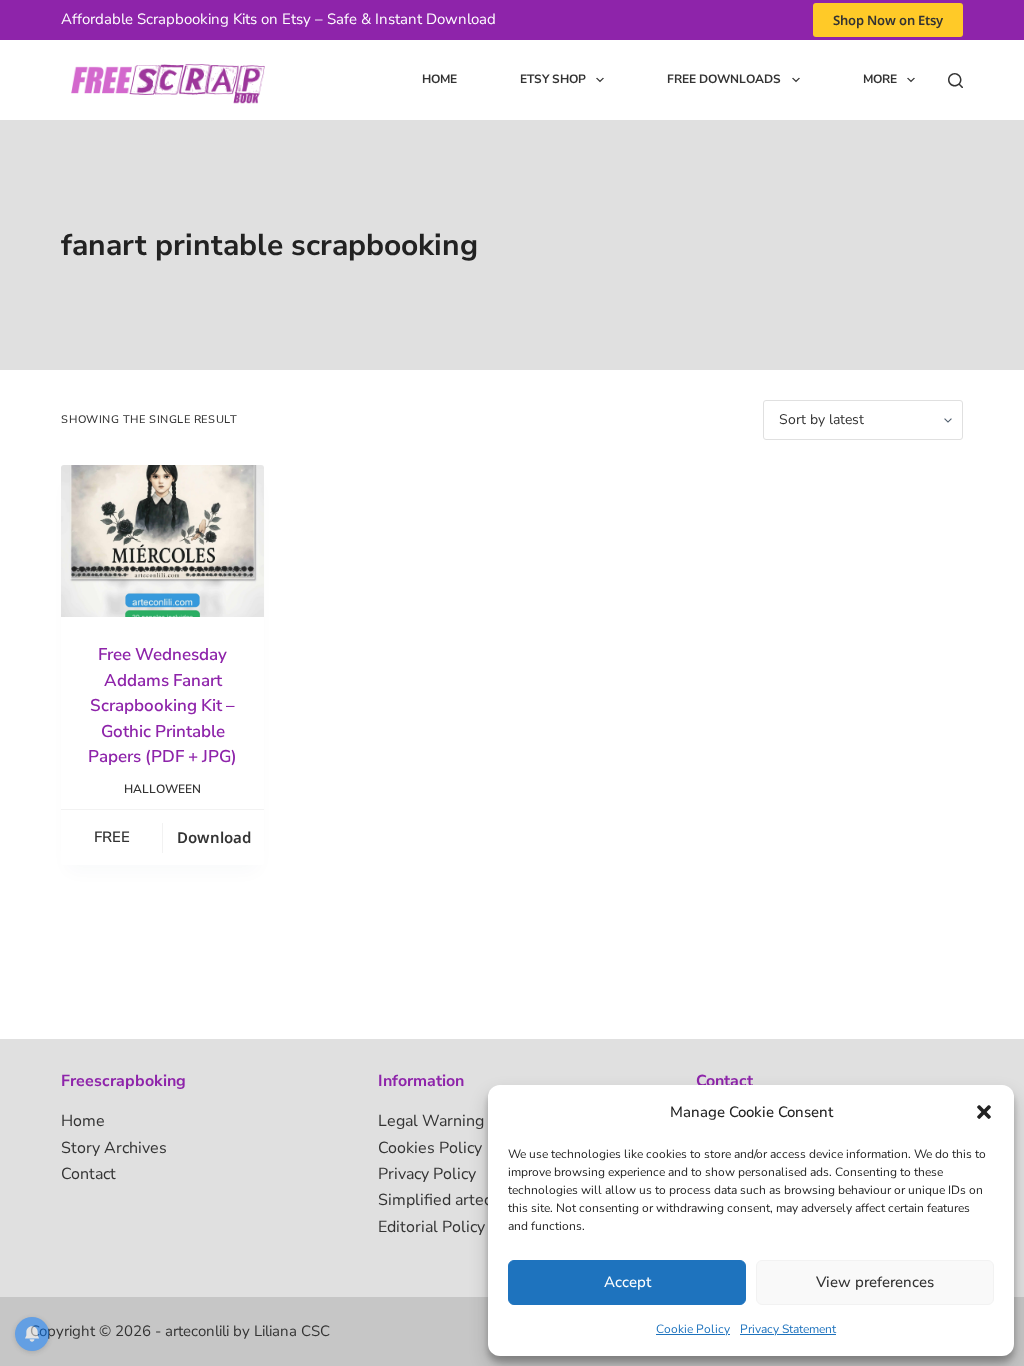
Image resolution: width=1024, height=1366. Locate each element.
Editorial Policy (431, 1227)
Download (214, 837)
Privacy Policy (427, 1174)
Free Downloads (724, 79)
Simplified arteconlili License (482, 1200)
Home (439, 79)
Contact (88, 1174)
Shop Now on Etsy (888, 20)
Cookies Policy (430, 1148)
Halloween (162, 789)
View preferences (875, 1282)
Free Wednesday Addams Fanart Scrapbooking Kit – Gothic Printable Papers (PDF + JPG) (162, 705)
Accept (627, 1282)
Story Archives (114, 1148)
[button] (984, 1112)
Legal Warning (431, 1121)
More (880, 79)
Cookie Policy (693, 1329)
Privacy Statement (788, 1329)
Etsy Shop (553, 79)
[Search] (955, 80)
